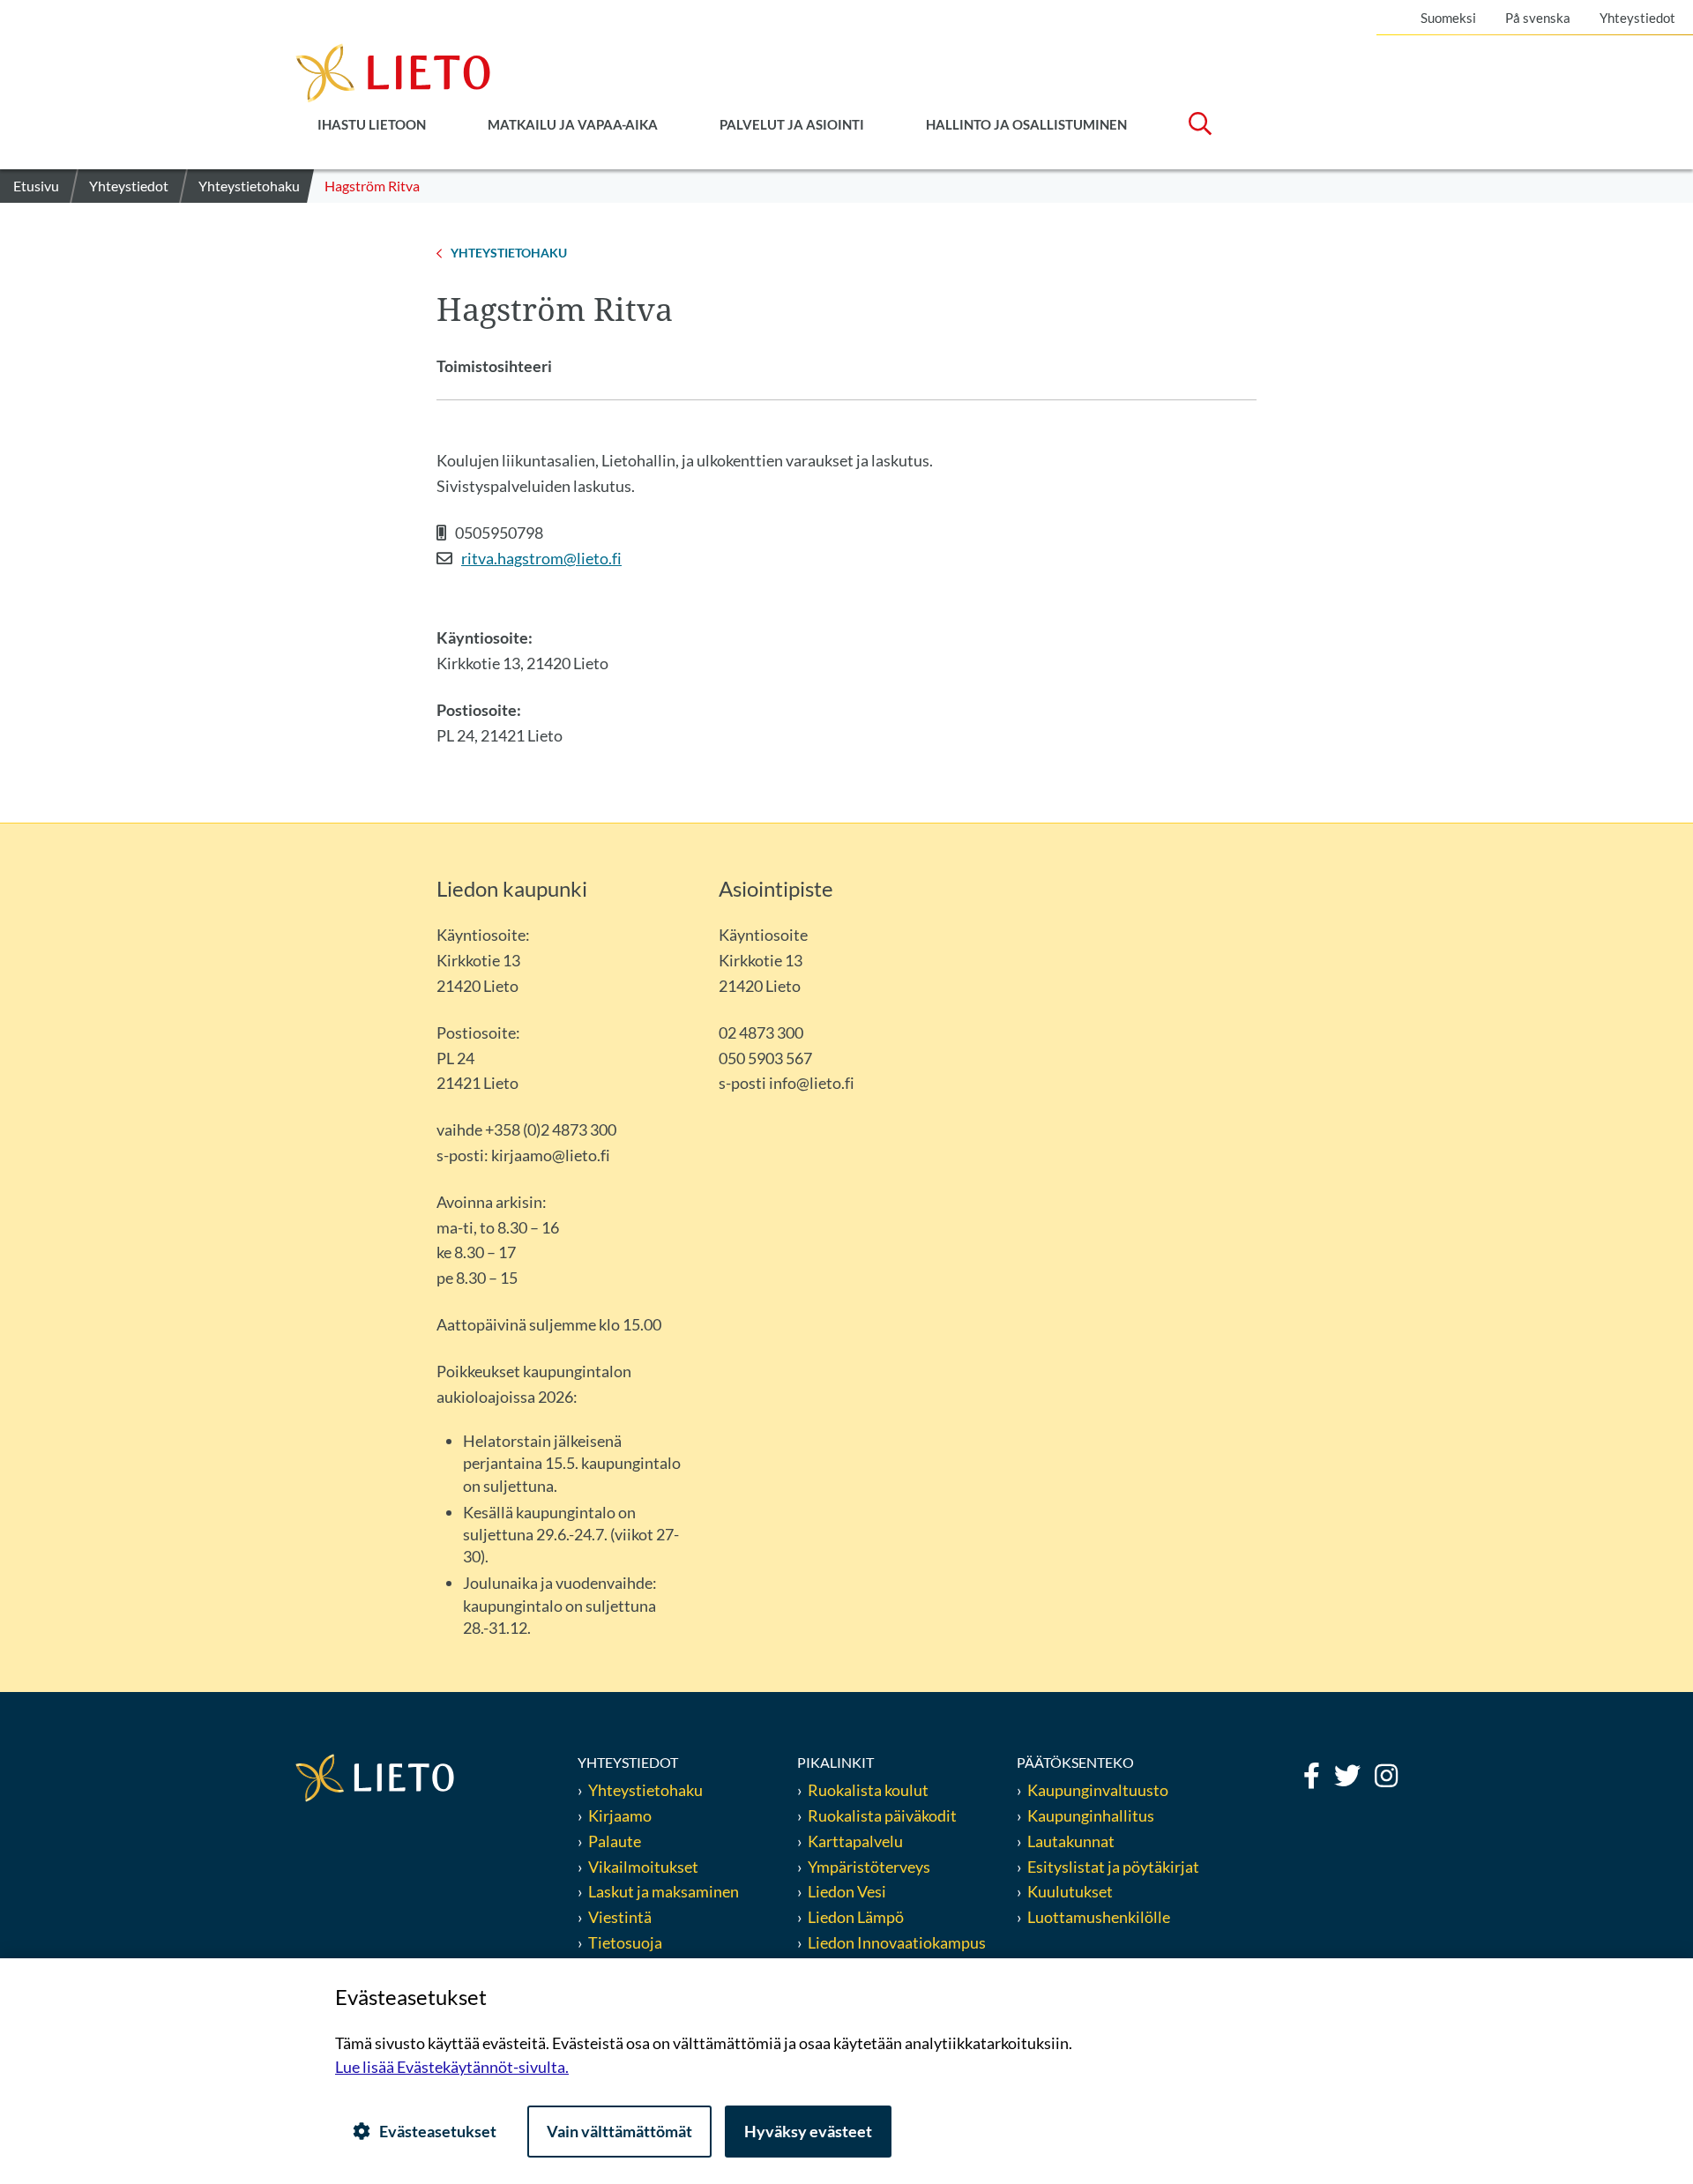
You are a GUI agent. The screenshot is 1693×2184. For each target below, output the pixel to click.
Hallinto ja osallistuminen (1026, 124)
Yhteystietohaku (645, 1790)
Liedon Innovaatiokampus (897, 1942)
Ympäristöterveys (869, 1867)
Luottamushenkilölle (1099, 1917)
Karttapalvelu (855, 1841)
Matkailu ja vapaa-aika (573, 124)
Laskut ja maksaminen (664, 1891)
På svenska (1538, 18)
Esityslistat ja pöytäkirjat (1113, 1867)
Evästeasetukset (438, 2131)
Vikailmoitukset (643, 1867)
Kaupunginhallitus (1091, 1815)
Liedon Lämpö (856, 1917)
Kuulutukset (1070, 1891)
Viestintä (620, 1917)
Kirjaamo (620, 1815)
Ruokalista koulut (868, 1790)
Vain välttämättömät (619, 2131)
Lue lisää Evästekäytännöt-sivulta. (452, 2067)
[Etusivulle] (393, 71)
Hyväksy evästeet (808, 2131)
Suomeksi (1448, 18)
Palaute (615, 1841)
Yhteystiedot (1637, 18)
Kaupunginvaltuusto (1098, 1790)
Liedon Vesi (848, 1891)
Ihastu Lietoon (372, 124)
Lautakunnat (1071, 1841)
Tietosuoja (625, 1942)
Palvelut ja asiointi (792, 124)
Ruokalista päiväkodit (882, 1815)
